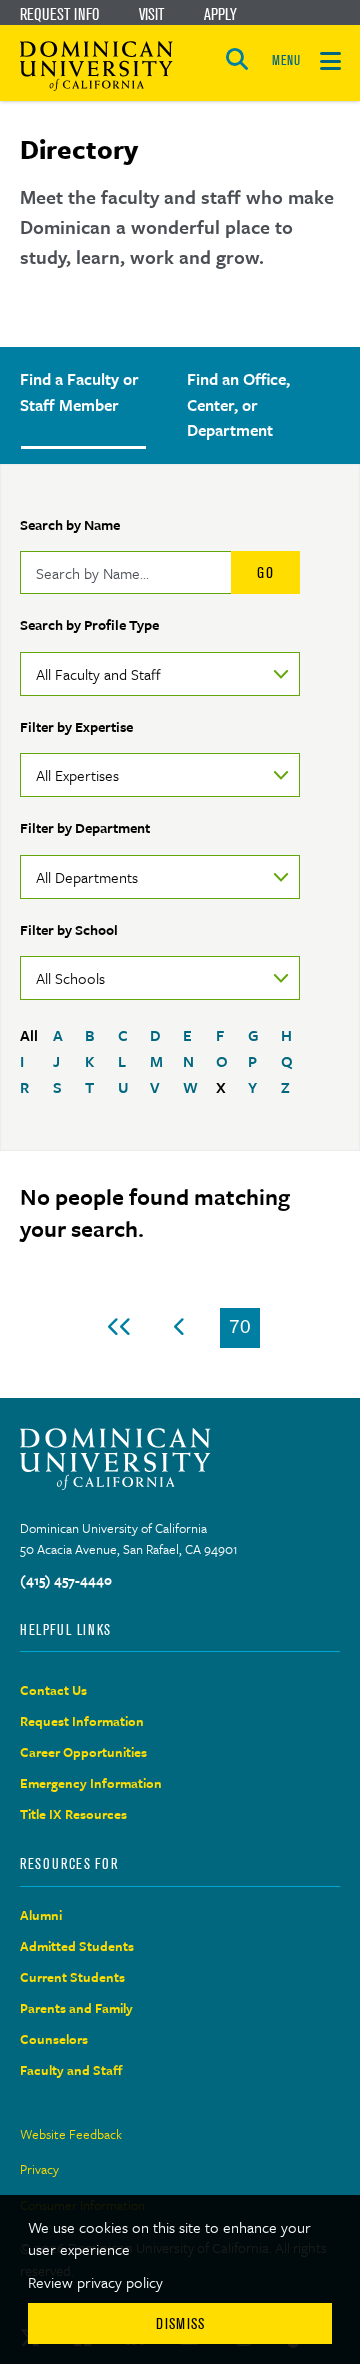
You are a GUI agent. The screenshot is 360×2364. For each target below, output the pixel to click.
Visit (151, 14)
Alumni (41, 1915)
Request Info (59, 14)
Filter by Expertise (76, 726)
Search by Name (70, 524)
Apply (220, 14)
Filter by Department (85, 827)
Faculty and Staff (71, 2070)
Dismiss (180, 2323)
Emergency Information (91, 1783)
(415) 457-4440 (66, 1580)
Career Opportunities (83, 1752)
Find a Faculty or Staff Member (79, 392)
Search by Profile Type (89, 624)
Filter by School (69, 929)
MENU (286, 60)
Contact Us (53, 1690)
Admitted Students (77, 1946)
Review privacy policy (95, 2282)
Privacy (39, 2169)
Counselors (54, 2039)
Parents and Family (76, 2008)
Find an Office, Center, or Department (238, 404)
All (29, 1035)
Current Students (72, 1977)
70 (244, 1331)
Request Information (82, 1721)
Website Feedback (71, 2134)
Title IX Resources (73, 1814)
